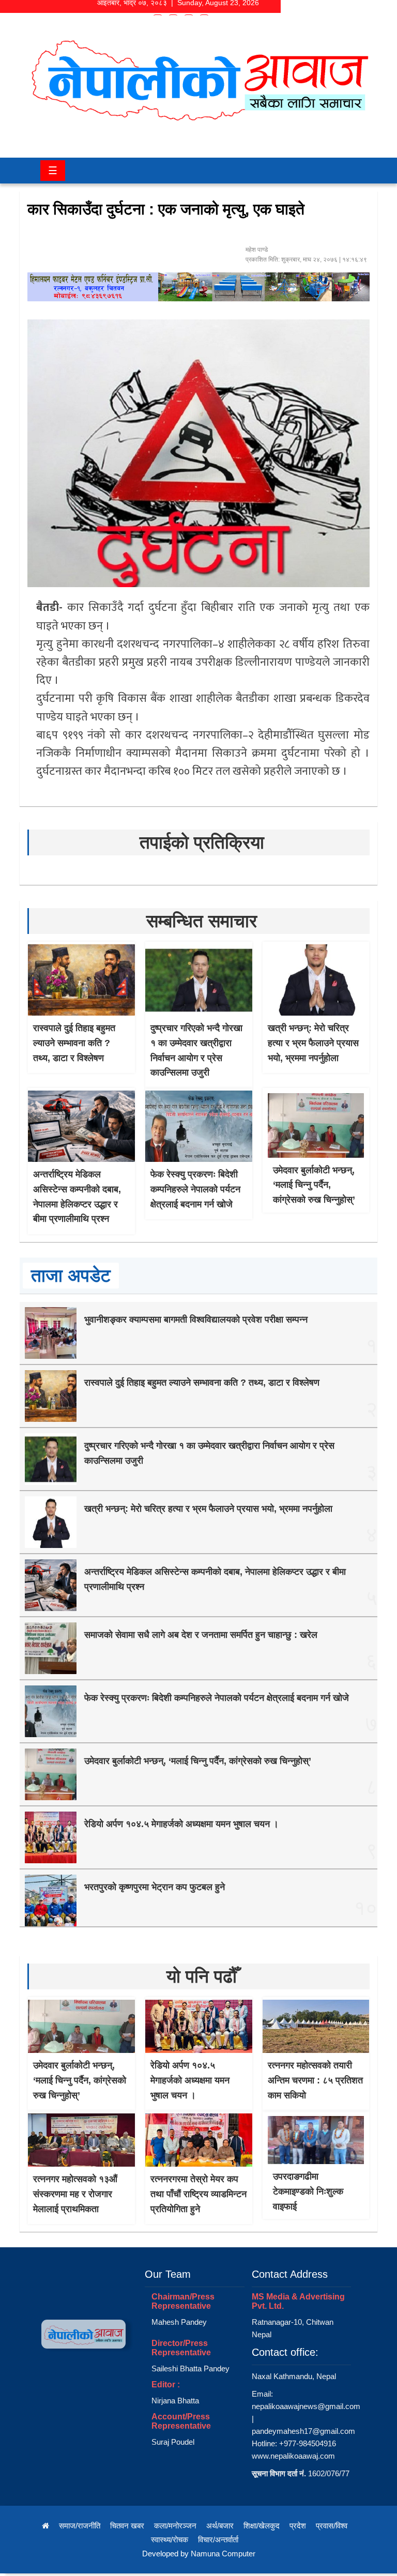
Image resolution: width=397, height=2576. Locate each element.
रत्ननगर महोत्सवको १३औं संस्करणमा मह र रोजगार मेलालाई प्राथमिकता (75, 2194)
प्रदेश (298, 2526)
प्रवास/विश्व (332, 2526)
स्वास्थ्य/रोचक (170, 2540)
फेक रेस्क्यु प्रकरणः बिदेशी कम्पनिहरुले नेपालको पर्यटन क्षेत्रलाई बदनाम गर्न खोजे (195, 1189)
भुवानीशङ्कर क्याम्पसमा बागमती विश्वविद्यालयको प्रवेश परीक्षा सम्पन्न (196, 1320)
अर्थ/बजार (220, 2526)
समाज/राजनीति (80, 2526)
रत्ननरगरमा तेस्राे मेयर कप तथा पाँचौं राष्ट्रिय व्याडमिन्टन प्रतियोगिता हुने (198, 2194)
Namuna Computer (223, 2554)
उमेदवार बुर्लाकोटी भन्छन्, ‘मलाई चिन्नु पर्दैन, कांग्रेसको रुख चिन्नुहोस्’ (314, 1185)
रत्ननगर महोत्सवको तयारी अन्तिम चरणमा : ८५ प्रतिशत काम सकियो (315, 2080)
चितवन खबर (127, 2526)
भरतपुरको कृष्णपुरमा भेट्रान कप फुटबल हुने (155, 1887)
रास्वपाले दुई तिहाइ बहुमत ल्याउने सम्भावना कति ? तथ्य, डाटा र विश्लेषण (74, 1043)
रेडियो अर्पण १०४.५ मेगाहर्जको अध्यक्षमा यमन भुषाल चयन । (181, 1824)
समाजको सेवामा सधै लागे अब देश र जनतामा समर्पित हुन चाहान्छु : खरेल (201, 1635)
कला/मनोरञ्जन (175, 2526)
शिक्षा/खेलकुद (262, 2526)
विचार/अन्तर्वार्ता (218, 2540)
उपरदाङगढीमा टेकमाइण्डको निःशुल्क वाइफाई (308, 2191)
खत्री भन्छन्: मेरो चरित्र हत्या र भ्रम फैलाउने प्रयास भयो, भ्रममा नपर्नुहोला (313, 1043)
